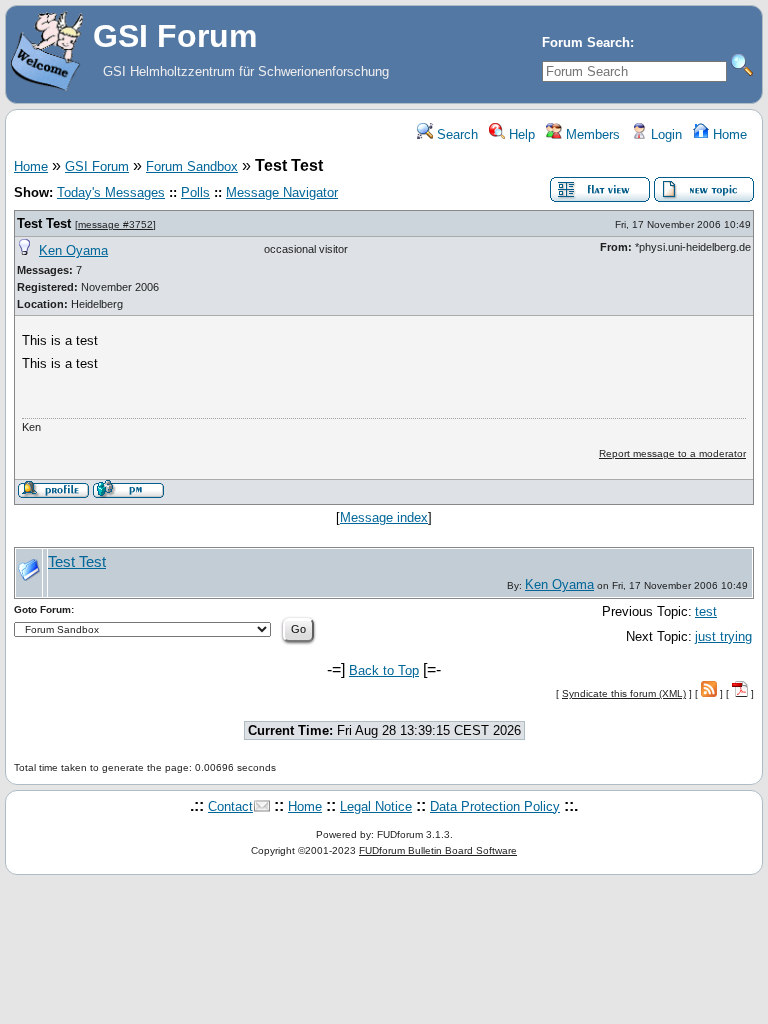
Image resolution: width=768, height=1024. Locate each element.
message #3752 (115, 224)
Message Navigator (282, 192)
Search (455, 134)
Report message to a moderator (672, 453)
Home (728, 134)
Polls (195, 192)
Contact (230, 806)
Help (520, 134)
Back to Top (384, 670)
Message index (384, 517)
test (706, 611)
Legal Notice (376, 806)
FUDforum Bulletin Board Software (438, 850)
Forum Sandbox (192, 166)
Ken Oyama (73, 250)
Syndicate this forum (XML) (624, 693)
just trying (723, 636)
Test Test (44, 223)
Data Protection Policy (495, 806)
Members (591, 134)
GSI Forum (97, 166)
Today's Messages (111, 192)
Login (664, 134)
